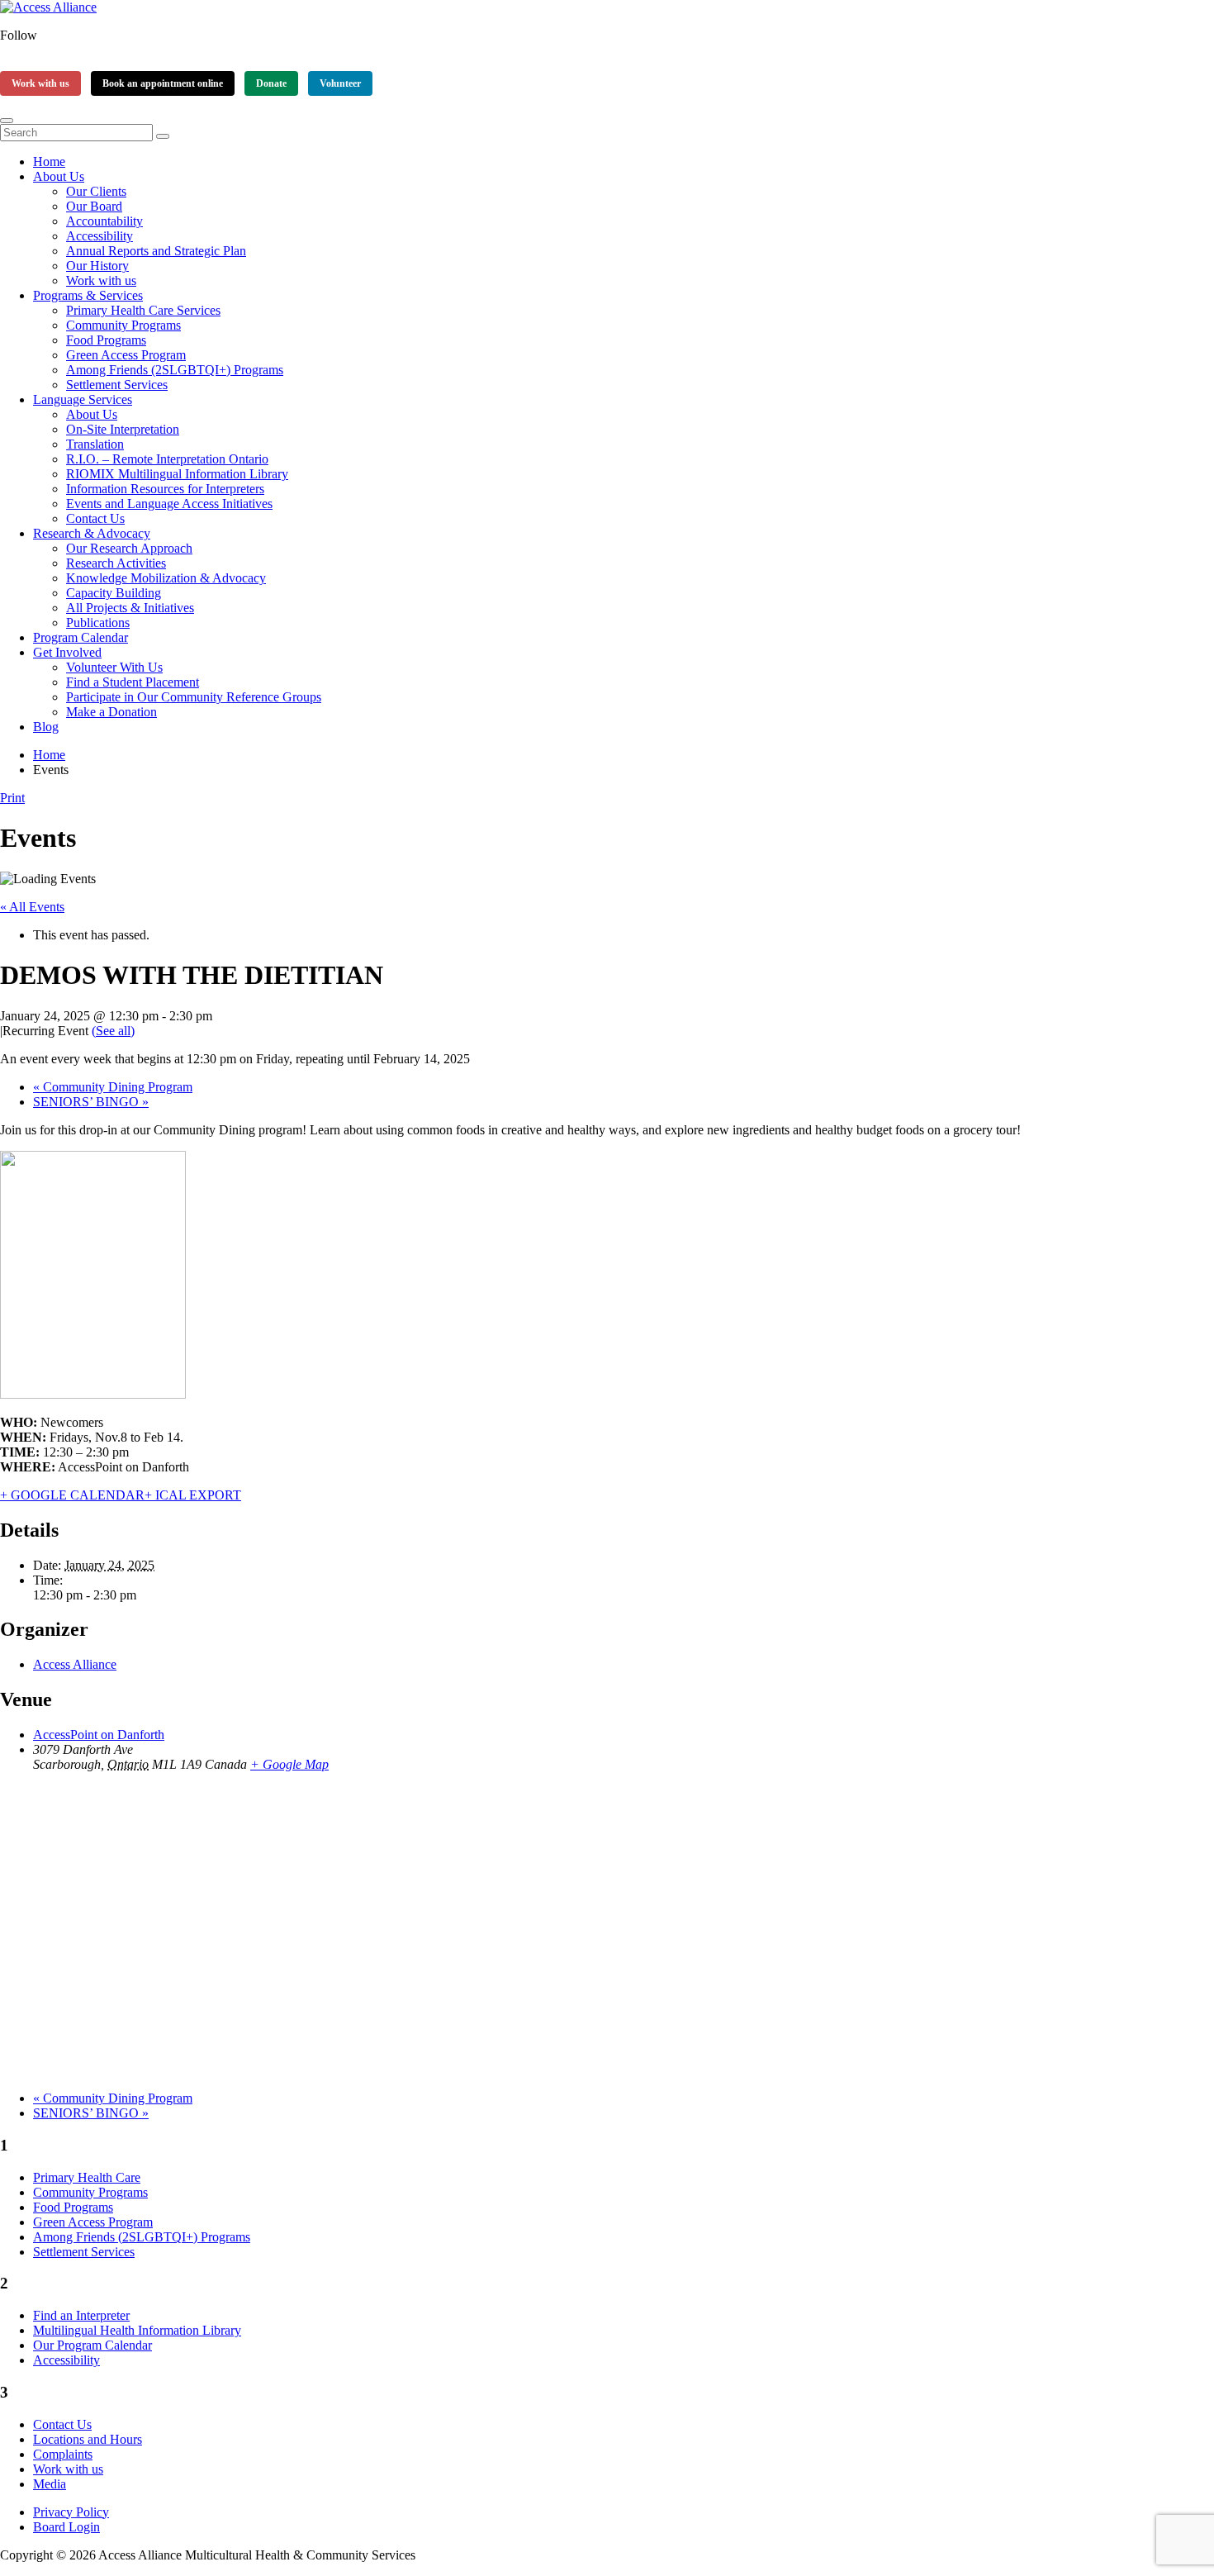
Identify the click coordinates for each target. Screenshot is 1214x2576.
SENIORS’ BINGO (91, 1102)
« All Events (32, 907)
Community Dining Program (113, 1087)
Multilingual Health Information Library (137, 2330)
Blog (46, 727)
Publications (98, 623)
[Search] (163, 136)
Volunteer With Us (114, 667)
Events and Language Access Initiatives (169, 504)
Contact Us (95, 518)
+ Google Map (289, 1764)
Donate (271, 83)
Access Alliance (75, 1664)
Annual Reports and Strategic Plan (156, 251)
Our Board (94, 206)
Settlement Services (117, 385)
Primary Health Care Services (143, 310)
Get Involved (67, 652)
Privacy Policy (71, 2512)
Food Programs (106, 340)
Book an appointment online (163, 83)
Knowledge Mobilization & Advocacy (166, 578)
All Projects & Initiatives (130, 608)
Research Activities (116, 563)
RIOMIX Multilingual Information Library (177, 474)
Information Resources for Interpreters (165, 489)
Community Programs (123, 325)
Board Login (66, 2527)
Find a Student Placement (133, 682)
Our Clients (96, 191)
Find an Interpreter (81, 2315)
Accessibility (100, 236)
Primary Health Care (87, 2177)
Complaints (63, 2454)
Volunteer (340, 83)
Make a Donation (111, 712)
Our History (97, 266)
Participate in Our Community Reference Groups (194, 697)
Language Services (83, 399)
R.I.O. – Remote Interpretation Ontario (167, 459)
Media (50, 2484)
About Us (59, 176)
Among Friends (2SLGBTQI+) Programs (175, 370)
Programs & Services (88, 295)
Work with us (40, 83)
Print (12, 798)
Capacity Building (114, 593)
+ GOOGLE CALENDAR (72, 1495)
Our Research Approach (129, 548)
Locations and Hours (88, 2439)
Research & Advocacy (92, 533)
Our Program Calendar (92, 2345)
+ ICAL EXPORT (193, 1495)
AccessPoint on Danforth (99, 1735)
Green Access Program (126, 355)
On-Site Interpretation (123, 429)
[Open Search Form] (7, 121)
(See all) (113, 1031)
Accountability (104, 221)
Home (49, 162)
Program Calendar (81, 637)
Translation (95, 444)
